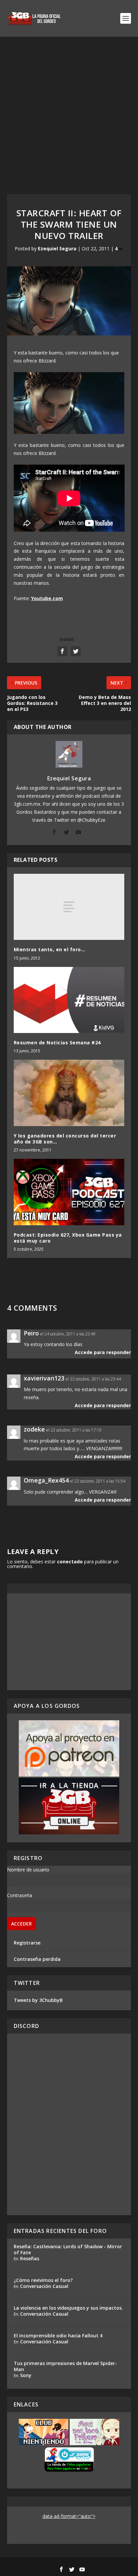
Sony (26, 2375)
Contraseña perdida (37, 1959)
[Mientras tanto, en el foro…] (69, 907)
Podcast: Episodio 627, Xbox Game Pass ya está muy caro (68, 1238)
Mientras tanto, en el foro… (50, 949)
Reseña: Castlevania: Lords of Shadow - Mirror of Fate (68, 2249)
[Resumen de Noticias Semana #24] (69, 1000)
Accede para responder (103, 1352)
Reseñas (30, 2258)
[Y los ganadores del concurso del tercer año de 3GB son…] (69, 1093)
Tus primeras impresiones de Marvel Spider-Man (65, 2366)
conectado (70, 1562)
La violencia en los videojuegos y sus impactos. (68, 2308)
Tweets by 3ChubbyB (38, 2000)
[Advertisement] (69, 109)
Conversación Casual (44, 2286)
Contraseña (20, 1895)
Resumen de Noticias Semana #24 (57, 1043)
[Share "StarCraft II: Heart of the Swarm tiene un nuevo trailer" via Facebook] (62, 651)
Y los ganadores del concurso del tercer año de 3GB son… (65, 1139)
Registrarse (27, 1943)
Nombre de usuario (28, 1870)
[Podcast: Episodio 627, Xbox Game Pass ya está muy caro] (69, 1192)
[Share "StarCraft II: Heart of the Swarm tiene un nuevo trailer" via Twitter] (76, 651)
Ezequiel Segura (57, 248)
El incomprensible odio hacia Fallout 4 (58, 2336)
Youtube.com (47, 598)
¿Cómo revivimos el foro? (43, 2280)
